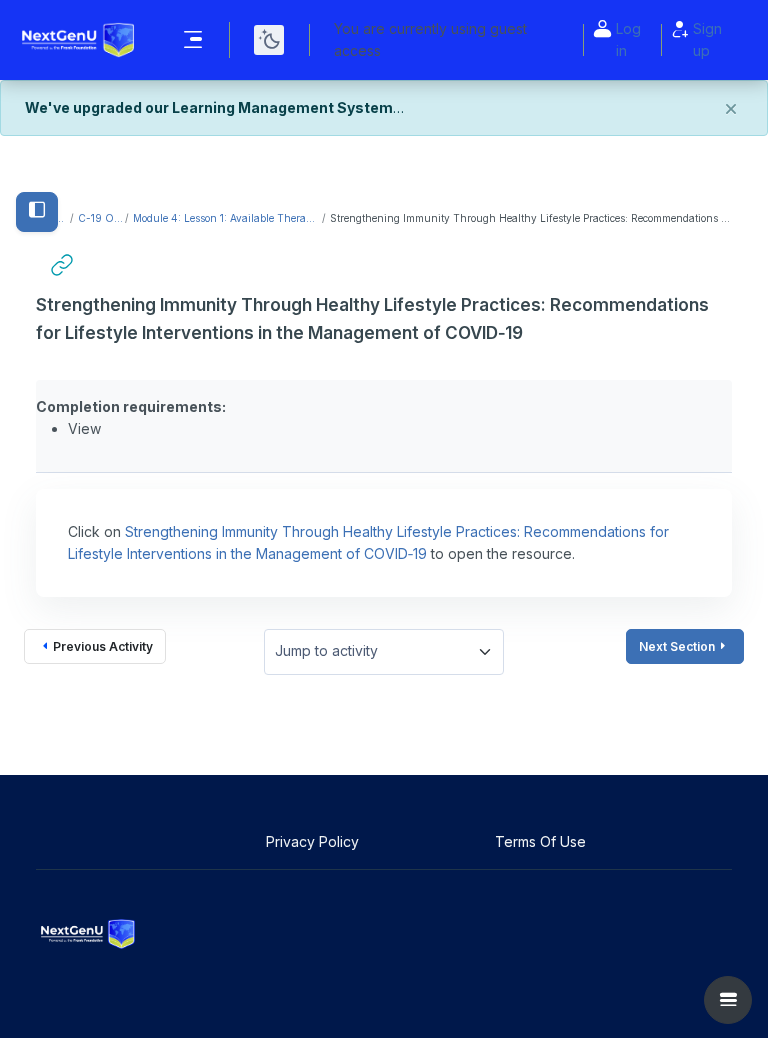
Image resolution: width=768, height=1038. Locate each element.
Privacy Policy (314, 841)
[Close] (731, 110)
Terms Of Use (542, 841)
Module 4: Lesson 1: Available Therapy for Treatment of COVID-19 (226, 218)
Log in (628, 39)
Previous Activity (103, 646)
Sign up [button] (707, 39)
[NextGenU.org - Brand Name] (78, 40)
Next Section (677, 646)
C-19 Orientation (100, 218)
